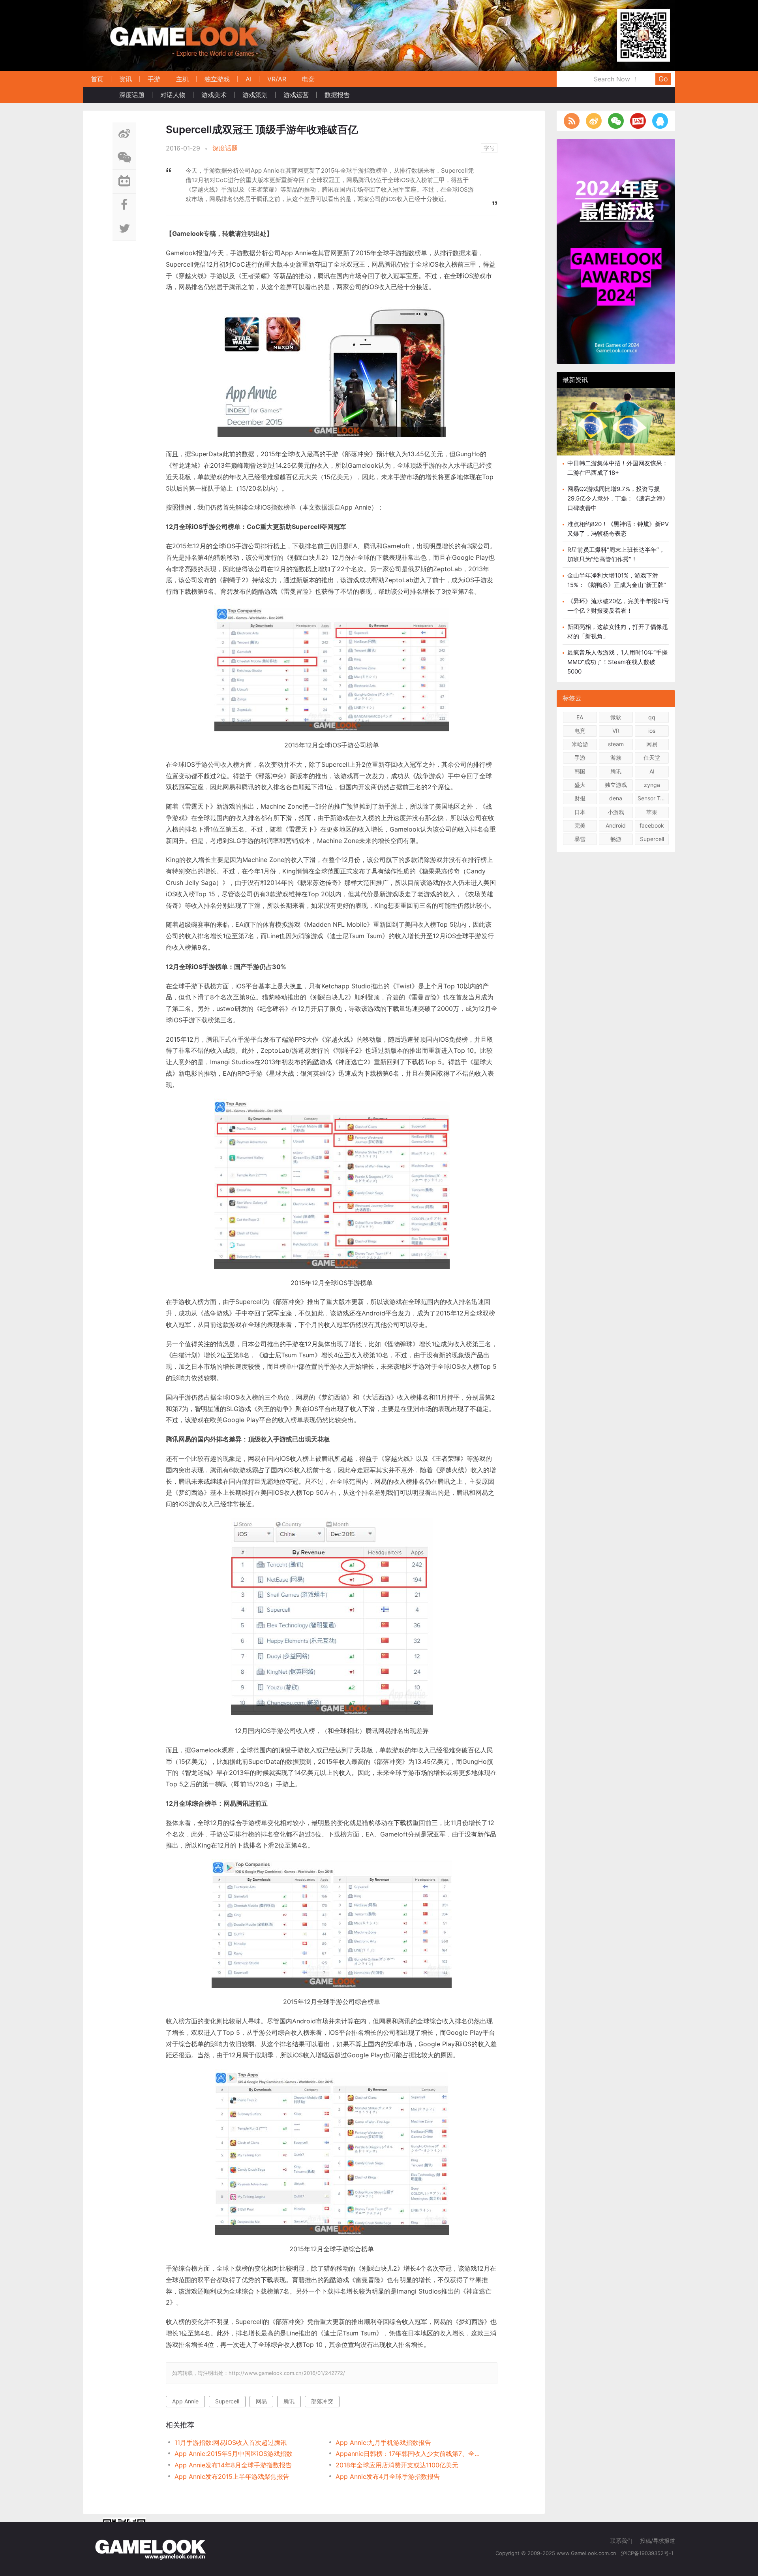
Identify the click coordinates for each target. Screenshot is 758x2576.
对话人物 (173, 95)
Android (616, 825)
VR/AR (277, 79)
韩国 (580, 771)
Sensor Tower (653, 798)
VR (616, 731)
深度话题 (132, 95)
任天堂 (652, 757)
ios (652, 731)
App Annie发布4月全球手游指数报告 (388, 2476)
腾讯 (289, 2401)
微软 (616, 717)
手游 (154, 79)
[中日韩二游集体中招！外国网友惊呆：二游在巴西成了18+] (616, 428)
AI (249, 79)
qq (652, 717)
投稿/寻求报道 (658, 2541)
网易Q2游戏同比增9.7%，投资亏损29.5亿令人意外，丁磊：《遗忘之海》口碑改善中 (618, 498)
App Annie (185, 2401)
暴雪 (580, 839)
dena (616, 798)
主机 (182, 79)
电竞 (308, 79)
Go (663, 79)
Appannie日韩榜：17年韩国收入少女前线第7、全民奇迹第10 (408, 2454)
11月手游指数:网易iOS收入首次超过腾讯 (231, 2442)
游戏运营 (296, 95)
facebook (652, 825)
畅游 (616, 839)
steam (616, 744)
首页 (97, 79)
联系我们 (621, 2541)
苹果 (652, 812)
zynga (652, 785)
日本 (580, 812)
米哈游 (580, 744)
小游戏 (616, 812)
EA (580, 717)
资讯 (126, 79)
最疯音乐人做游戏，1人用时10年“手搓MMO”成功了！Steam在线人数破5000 (617, 662)
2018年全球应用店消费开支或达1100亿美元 (397, 2465)
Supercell (227, 2401)
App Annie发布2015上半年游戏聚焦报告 (232, 2476)
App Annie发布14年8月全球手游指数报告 (233, 2465)
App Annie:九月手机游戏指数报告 (383, 2442)
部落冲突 (322, 2401)
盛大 (580, 785)
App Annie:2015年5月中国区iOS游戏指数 (234, 2454)
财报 (580, 798)
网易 (261, 2401)
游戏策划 (255, 95)
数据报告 (337, 95)
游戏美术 (214, 95)
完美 (580, 825)
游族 (616, 757)
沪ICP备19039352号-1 (648, 2553)
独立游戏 (217, 79)
